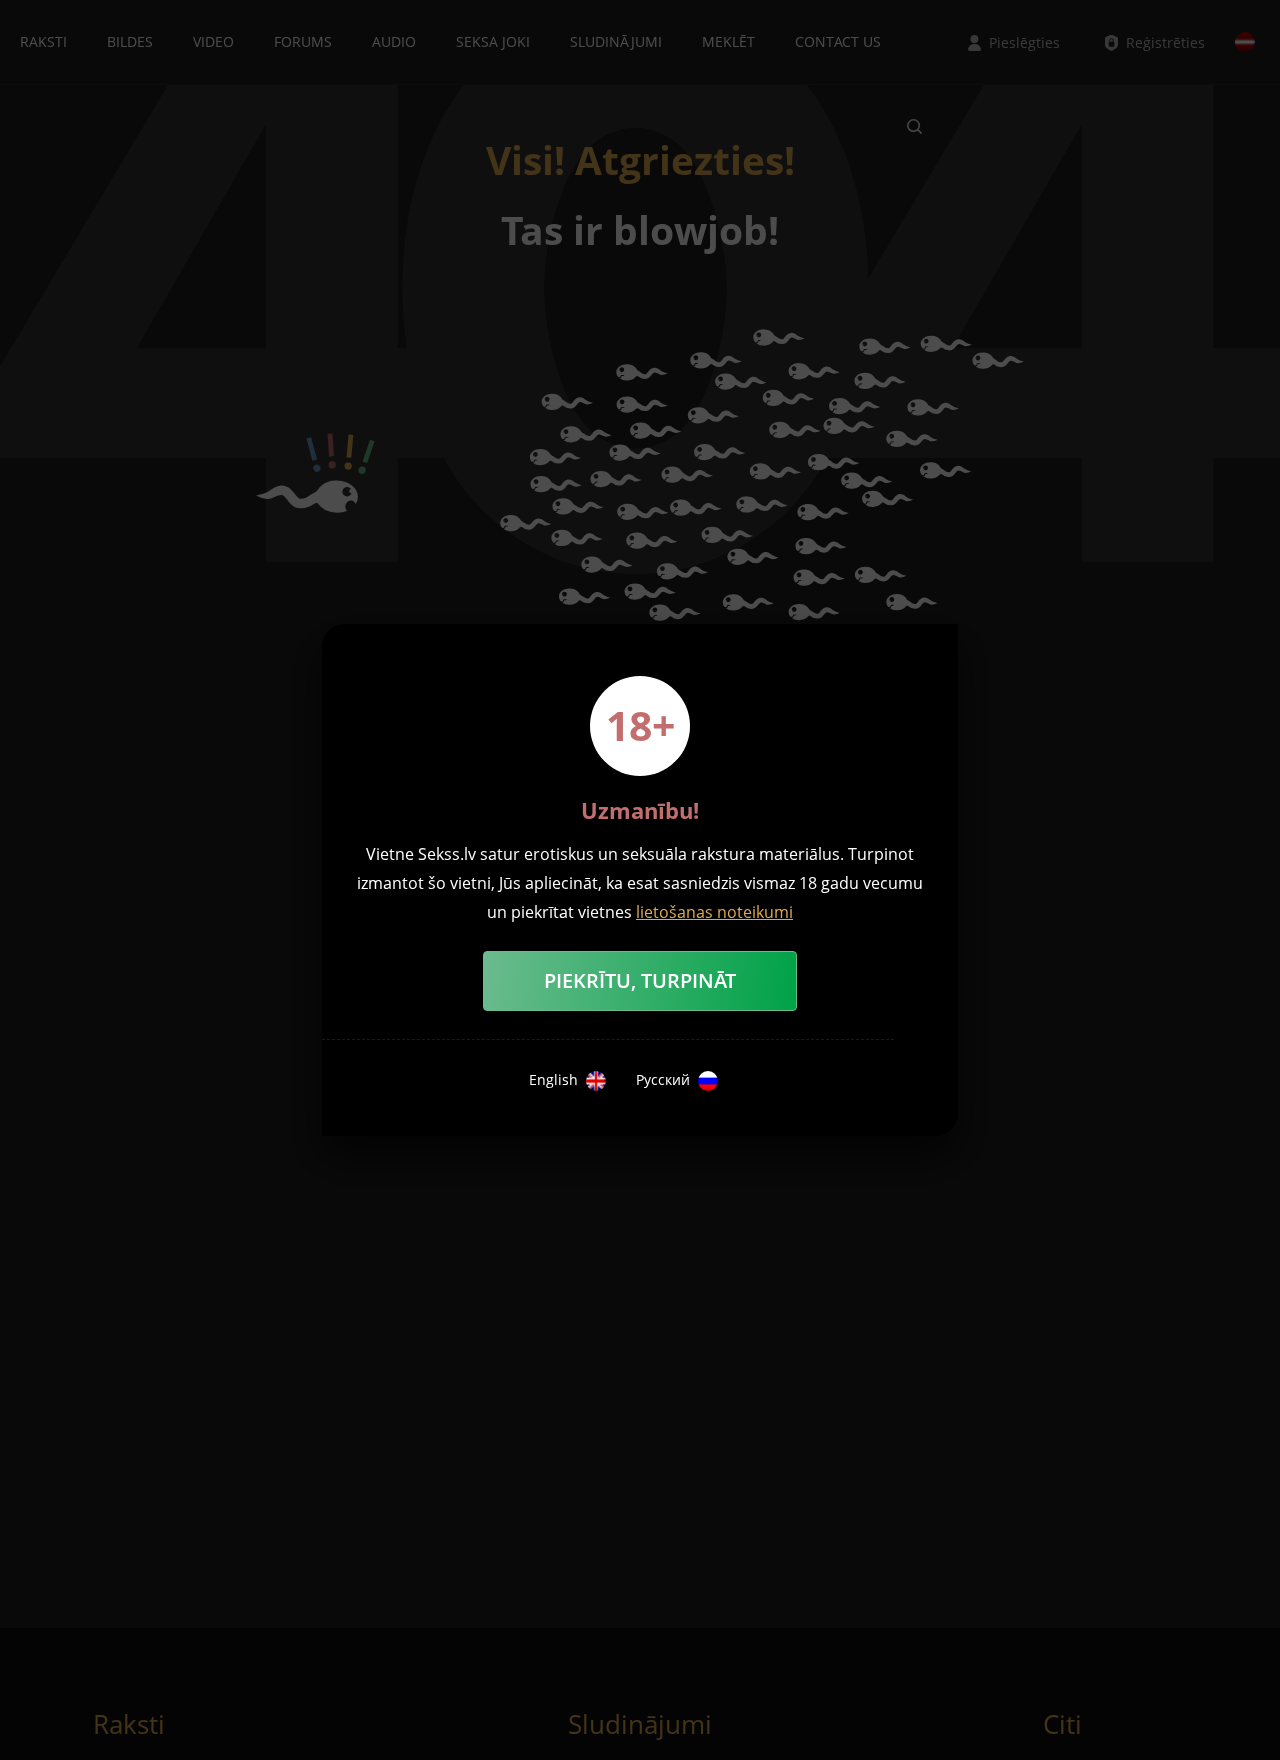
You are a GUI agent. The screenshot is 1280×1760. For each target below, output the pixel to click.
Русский (663, 1080)
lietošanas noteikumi (714, 912)
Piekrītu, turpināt (640, 980)
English (553, 1080)
